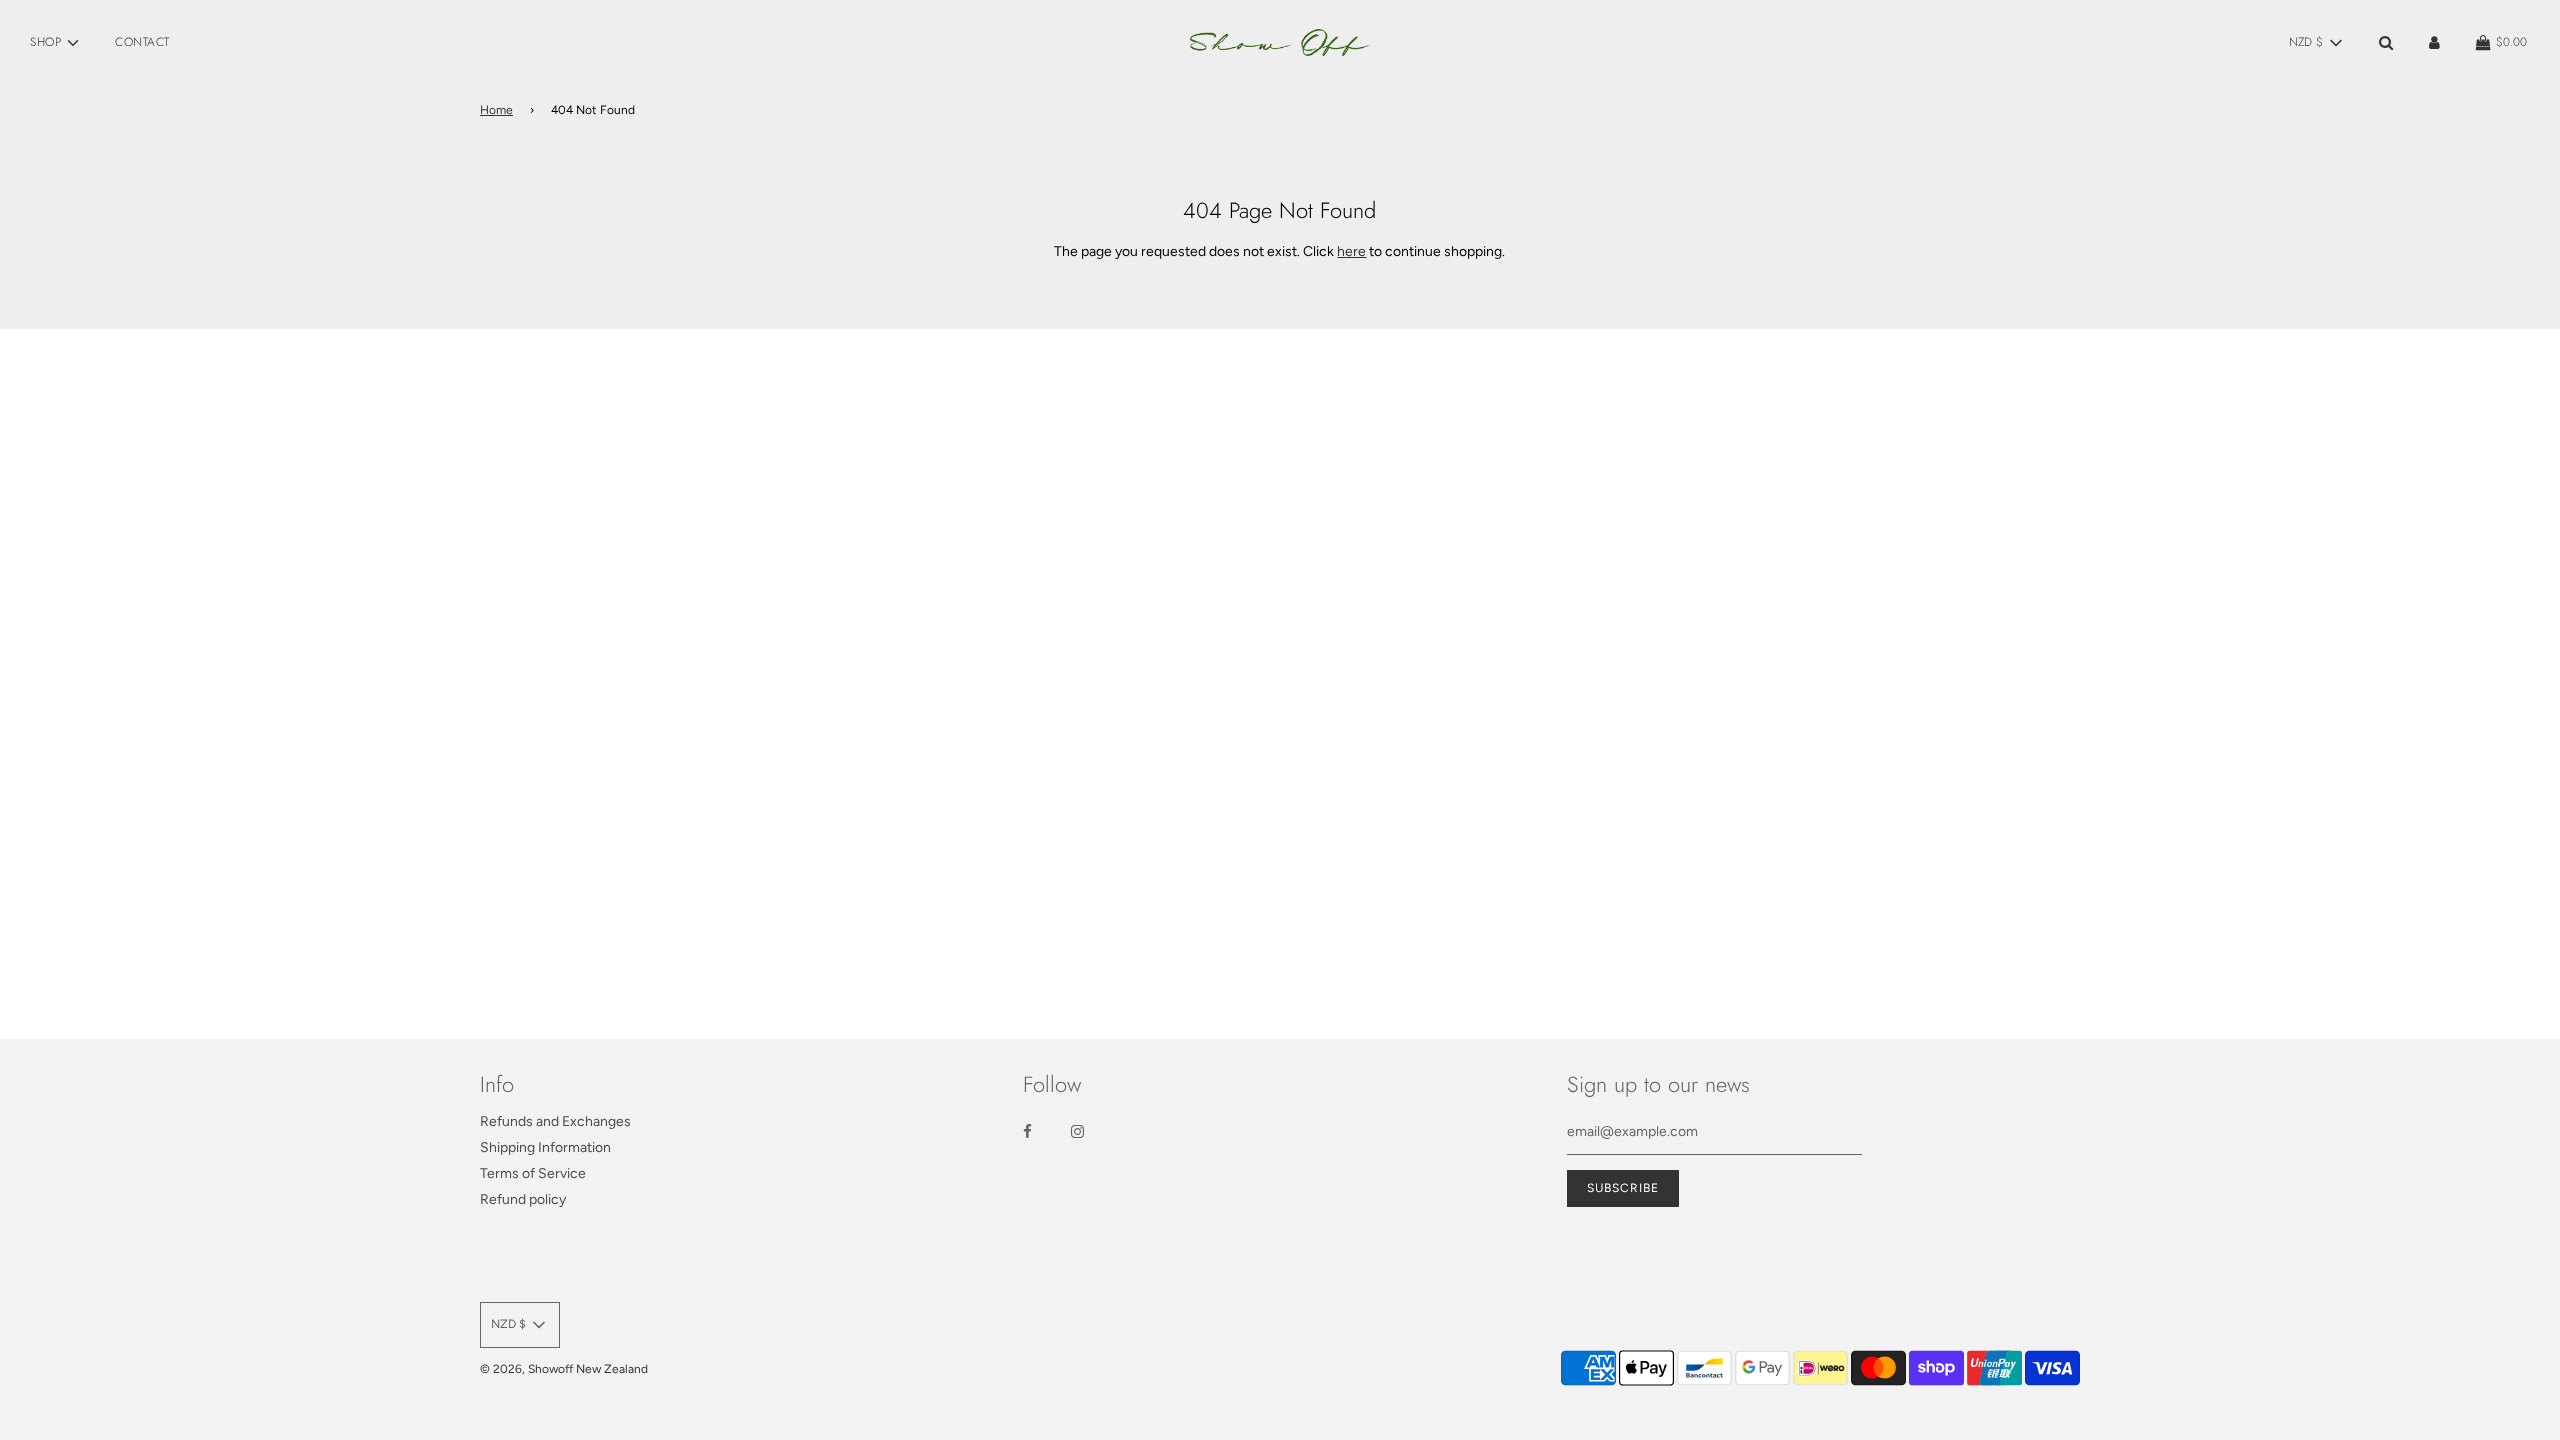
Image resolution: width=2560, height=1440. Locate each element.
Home (496, 110)
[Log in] (2434, 42)
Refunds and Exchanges (555, 1121)
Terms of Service (533, 1173)
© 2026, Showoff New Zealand (564, 1369)
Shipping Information (545, 1147)
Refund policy (523, 1199)
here (1351, 251)
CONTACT (142, 42)
